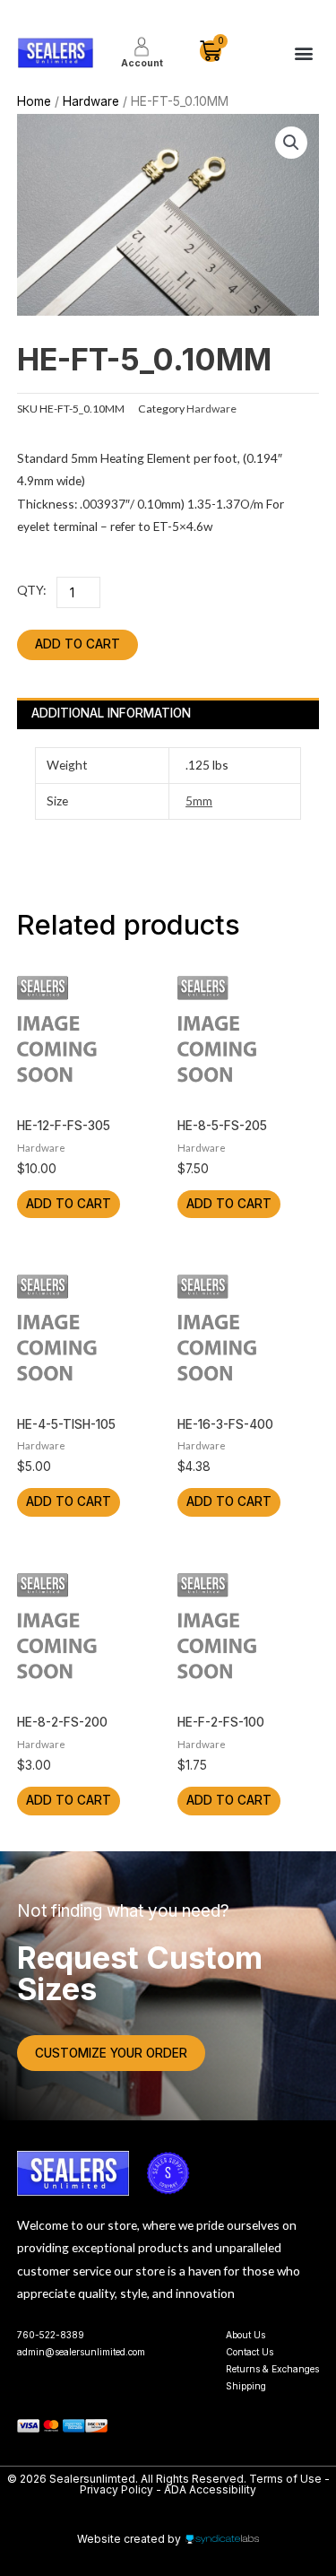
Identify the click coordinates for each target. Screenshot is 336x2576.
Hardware (91, 101)
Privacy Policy (116, 2489)
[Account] (142, 47)
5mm (199, 801)
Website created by (129, 2539)
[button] (303, 53)
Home (34, 101)
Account (142, 63)
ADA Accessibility (210, 2489)
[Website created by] (222, 2539)
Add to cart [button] (69, 1204)
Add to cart (78, 644)
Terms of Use (287, 2479)
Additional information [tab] (111, 713)
